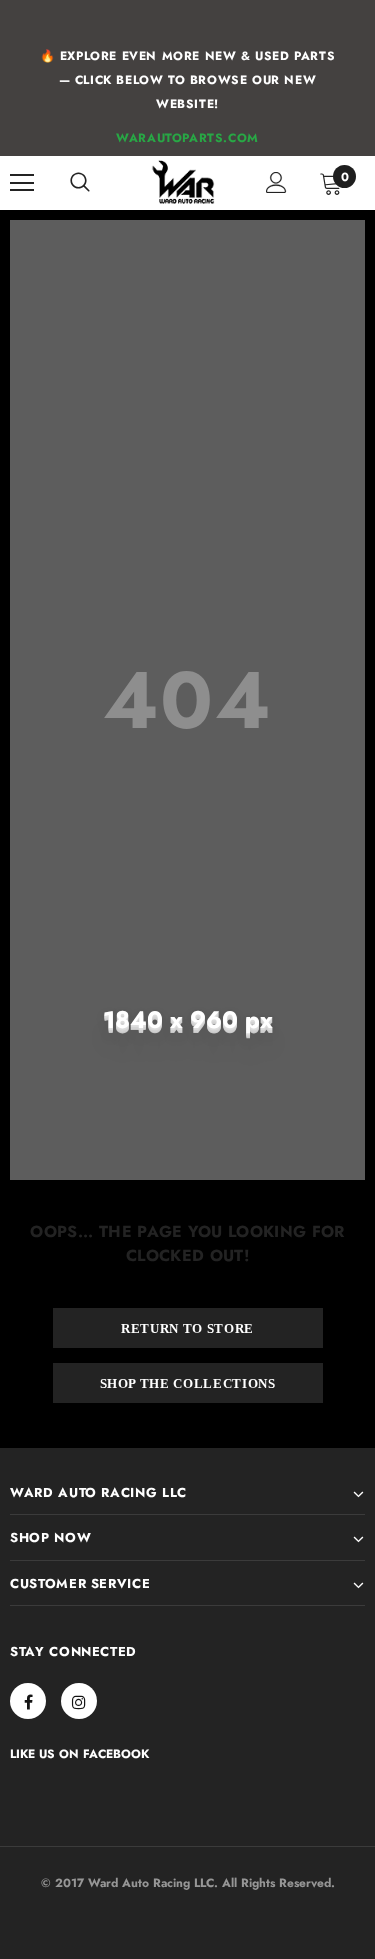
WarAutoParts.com (187, 138)
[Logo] (184, 182)
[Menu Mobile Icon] (22, 183)
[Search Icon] (80, 183)
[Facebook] (28, 1701)
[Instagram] (79, 1701)
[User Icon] (276, 182)
